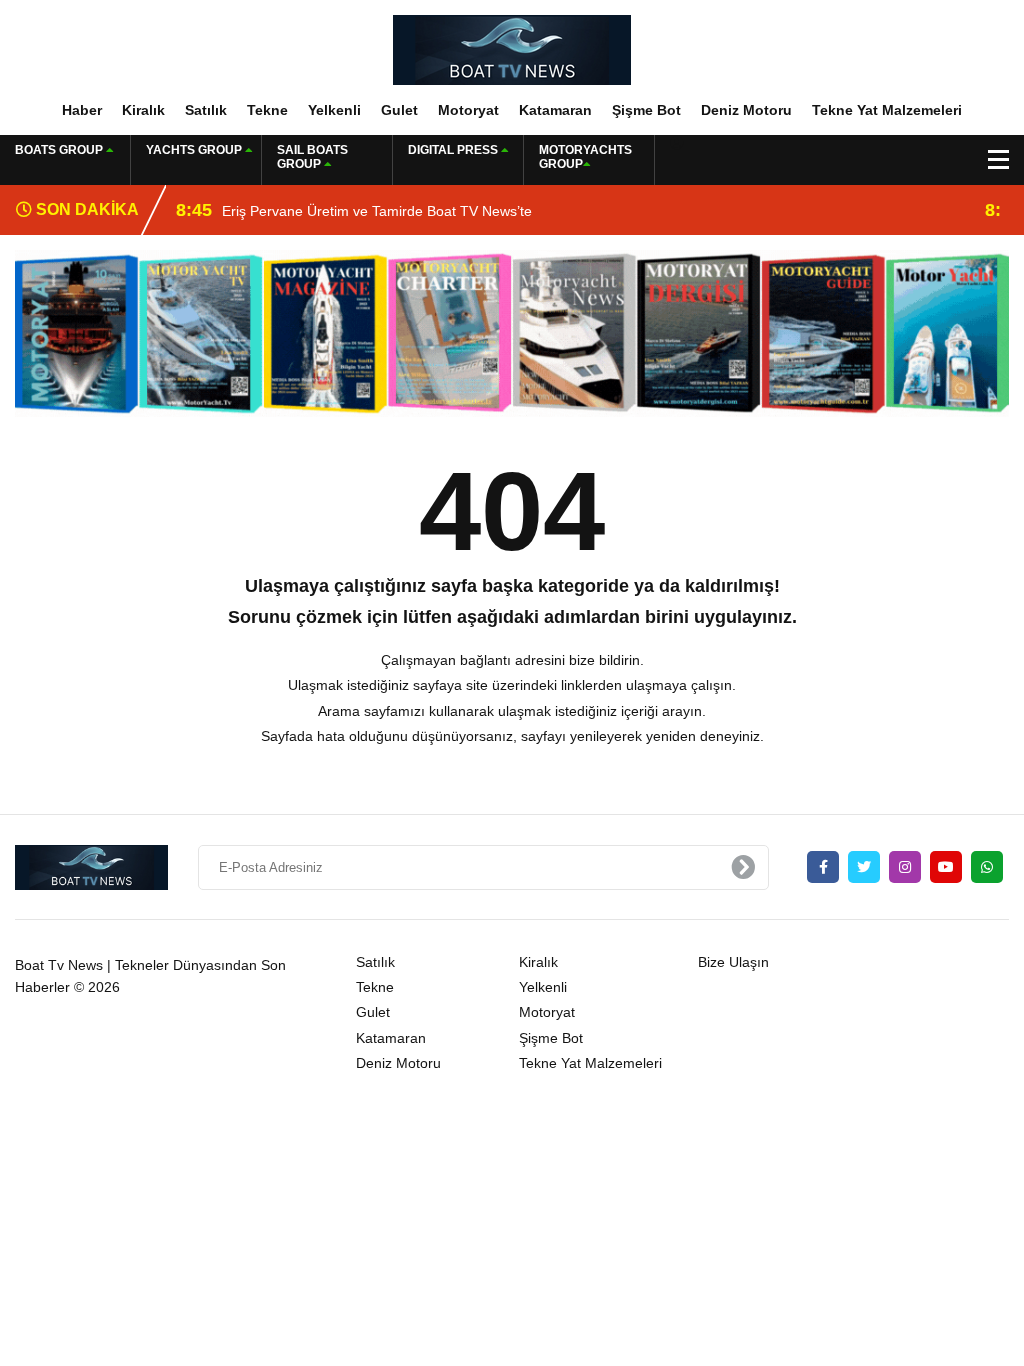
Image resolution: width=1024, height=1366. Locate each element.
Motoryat (468, 110)
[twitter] (864, 867)
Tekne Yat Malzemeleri (887, 110)
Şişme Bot (646, 110)
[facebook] (823, 867)
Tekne (267, 110)
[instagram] (905, 867)
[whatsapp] (987, 867)
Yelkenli (334, 110)
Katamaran (555, 110)
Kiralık (143, 110)
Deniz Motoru (746, 110)
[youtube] (946, 867)
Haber (82, 110)
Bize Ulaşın (733, 962)
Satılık (206, 110)
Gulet (399, 110)
